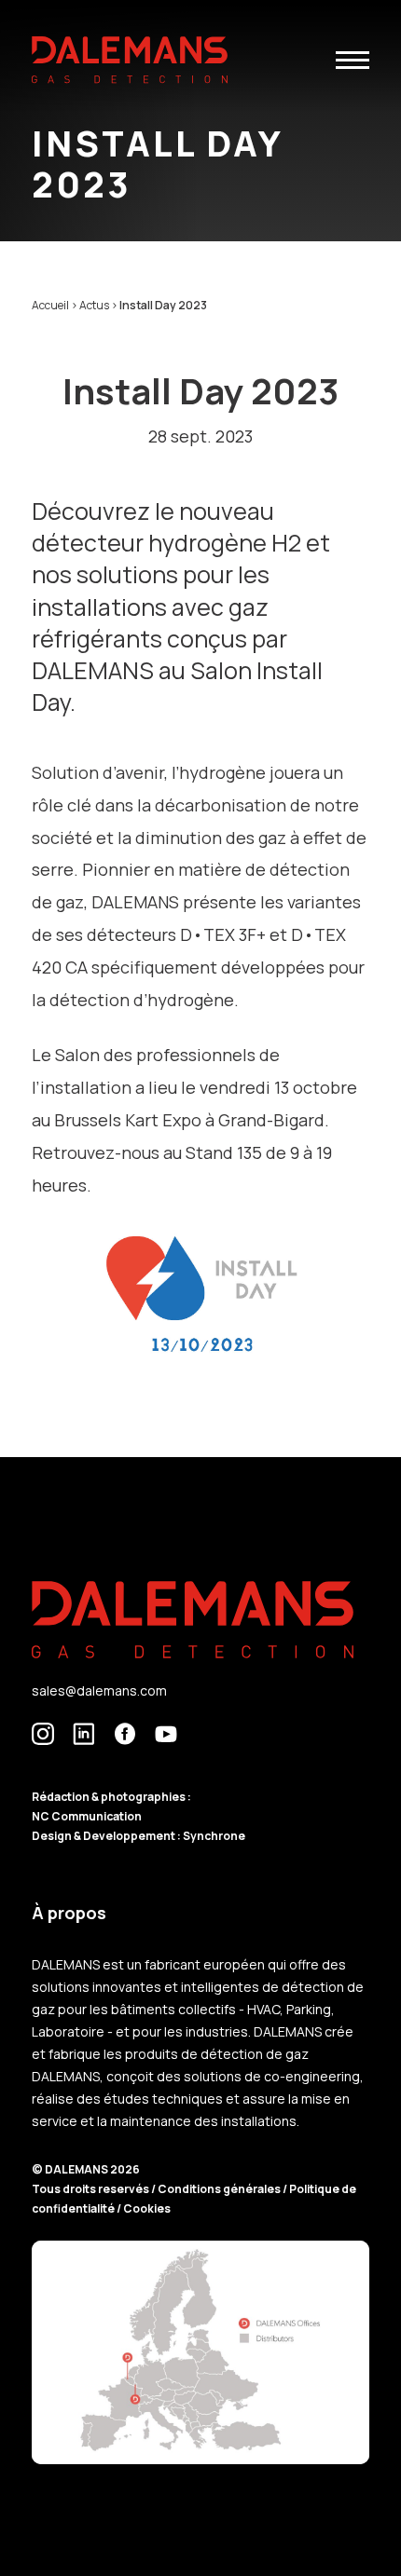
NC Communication (87, 1816)
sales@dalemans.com (99, 1690)
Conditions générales (220, 2189)
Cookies (147, 2208)
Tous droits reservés (91, 2189)
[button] (353, 60)
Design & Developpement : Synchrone (138, 1836)
